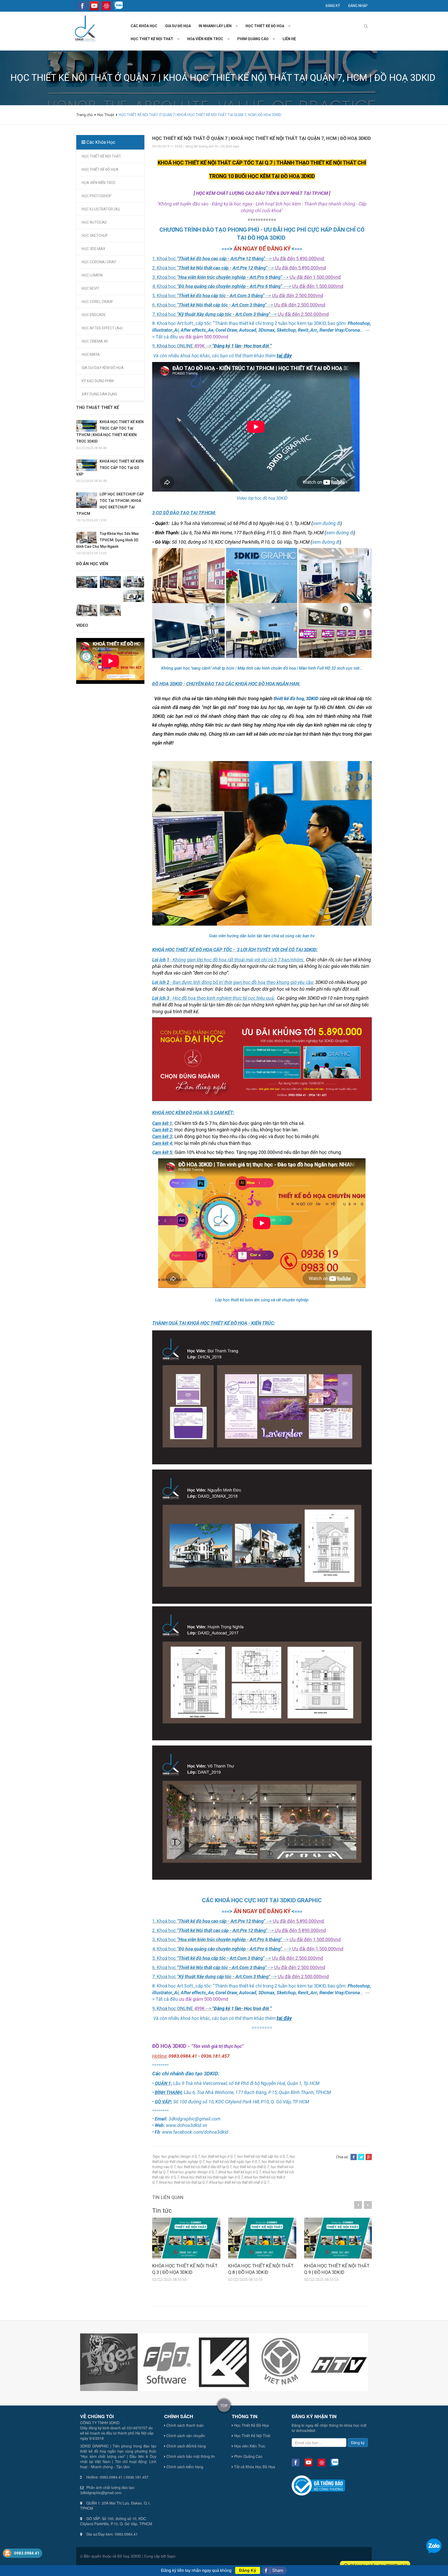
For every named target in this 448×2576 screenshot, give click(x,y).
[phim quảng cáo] (276, 39)
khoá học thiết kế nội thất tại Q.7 (183, 2182)
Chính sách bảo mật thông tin (190, 2456)
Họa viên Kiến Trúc (249, 2446)
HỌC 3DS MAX (93, 249)
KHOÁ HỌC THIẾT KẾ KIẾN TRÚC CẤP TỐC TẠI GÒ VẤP (110, 468)
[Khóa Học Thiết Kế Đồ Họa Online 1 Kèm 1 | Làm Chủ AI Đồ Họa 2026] (134, 581)
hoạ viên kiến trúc (205, 39)
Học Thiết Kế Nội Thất (252, 2436)
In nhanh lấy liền (215, 26)
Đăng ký (333, 6)
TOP (224, 2405)
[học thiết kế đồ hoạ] (291, 26)
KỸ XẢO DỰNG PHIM (98, 381)
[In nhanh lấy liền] (239, 26)
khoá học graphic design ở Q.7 (194, 2172)
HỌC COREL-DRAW (97, 302)
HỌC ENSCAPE (94, 315)
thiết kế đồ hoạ (289, 698)
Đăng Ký (248, 2570)
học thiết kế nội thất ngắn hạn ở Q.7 (233, 2162)
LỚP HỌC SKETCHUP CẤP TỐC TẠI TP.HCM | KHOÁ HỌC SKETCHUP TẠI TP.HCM (110, 504)
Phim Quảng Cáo (248, 2456)
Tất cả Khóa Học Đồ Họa (254, 2467)
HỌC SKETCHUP (95, 236)
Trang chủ (85, 115)
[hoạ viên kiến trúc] (230, 39)
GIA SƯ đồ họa (178, 26)
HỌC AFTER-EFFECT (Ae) (102, 328)
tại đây (284, 356)
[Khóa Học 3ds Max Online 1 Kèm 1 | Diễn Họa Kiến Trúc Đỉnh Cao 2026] (110, 582)
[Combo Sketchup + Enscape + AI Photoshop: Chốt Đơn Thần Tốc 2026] (87, 582)
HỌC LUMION (92, 275)
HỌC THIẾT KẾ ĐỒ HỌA (100, 169)
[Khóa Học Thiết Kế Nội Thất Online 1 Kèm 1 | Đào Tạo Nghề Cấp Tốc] (87, 610)
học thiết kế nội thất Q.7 (251, 2167)
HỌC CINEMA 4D (95, 341)
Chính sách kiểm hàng (184, 2467)
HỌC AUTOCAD (94, 222)
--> (238, 346)
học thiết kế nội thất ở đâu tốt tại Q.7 (205, 2167)
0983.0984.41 (27, 2553)
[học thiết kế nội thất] (180, 39)
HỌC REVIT (91, 288)
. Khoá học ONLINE (174, 346)
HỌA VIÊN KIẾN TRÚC (99, 183)
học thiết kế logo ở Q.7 (219, 2156)
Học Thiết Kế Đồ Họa (251, 2425)
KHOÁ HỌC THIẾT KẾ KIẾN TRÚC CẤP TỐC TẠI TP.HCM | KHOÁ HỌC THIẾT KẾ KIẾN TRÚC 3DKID (110, 432)
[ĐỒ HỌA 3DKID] (85, 28)
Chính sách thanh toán (185, 2425)
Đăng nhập (358, 6)
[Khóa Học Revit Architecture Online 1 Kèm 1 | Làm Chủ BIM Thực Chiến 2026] (134, 596)
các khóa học (144, 26)
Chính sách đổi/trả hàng (186, 2446)
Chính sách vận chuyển (185, 2436)
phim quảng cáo (253, 39)
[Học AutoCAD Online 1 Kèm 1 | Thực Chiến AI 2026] (110, 610)
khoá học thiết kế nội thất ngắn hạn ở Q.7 (212, 2177)
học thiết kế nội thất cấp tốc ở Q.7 (263, 2156)
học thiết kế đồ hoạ (265, 26)
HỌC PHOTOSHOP (97, 196)
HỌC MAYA (91, 354)
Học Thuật (106, 115)
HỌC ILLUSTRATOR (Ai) (101, 209)
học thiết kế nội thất (152, 39)
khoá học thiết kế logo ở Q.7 (240, 2172)
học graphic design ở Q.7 (181, 2156)
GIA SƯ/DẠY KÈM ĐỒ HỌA (103, 368)
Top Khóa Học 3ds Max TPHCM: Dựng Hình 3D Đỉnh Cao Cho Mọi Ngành (107, 540)
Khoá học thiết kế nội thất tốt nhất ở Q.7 (239, 2182)
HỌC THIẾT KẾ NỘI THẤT (101, 156)
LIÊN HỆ (289, 39)
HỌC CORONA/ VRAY (99, 262)
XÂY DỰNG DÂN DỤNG (99, 394)
